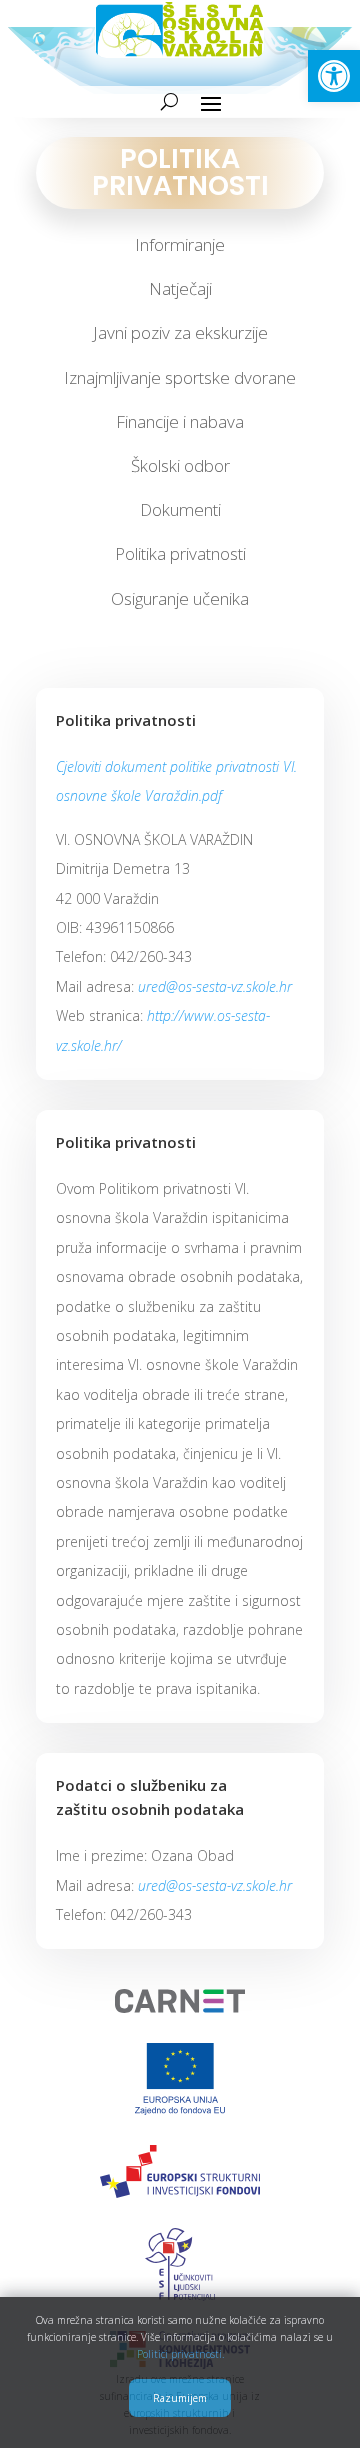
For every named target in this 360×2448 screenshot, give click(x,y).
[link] (334, 76)
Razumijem (180, 2398)
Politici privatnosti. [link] (180, 2354)
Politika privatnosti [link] (180, 553)
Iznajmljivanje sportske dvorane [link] (180, 377)
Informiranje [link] (180, 244)
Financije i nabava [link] (180, 421)
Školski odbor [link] (180, 465)
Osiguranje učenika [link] (180, 598)
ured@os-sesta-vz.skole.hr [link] (215, 986)
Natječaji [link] (180, 288)
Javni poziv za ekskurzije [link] (180, 332)
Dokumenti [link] (180, 509)
